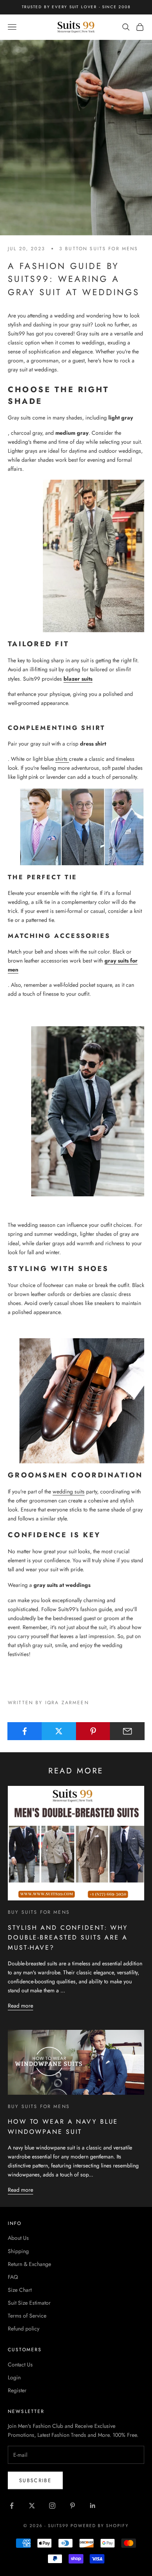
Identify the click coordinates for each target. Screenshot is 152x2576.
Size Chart (20, 2290)
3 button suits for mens (99, 249)
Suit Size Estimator (29, 2303)
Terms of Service (27, 2316)
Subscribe (35, 2480)
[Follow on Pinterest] (72, 2506)
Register (17, 2390)
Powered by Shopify (100, 2526)
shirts (62, 759)
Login (14, 2377)
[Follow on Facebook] (12, 2506)
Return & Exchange (29, 2264)
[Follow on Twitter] (32, 2506)
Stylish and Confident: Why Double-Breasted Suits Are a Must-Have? (68, 1938)
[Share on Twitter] (59, 1731)
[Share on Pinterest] (93, 1731)
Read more (20, 2006)
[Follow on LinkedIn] (93, 2506)
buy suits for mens (39, 1912)
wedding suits (69, 1491)
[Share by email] (127, 1731)
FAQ (13, 2277)
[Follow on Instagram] (52, 2506)
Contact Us (20, 2364)
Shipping (18, 2251)
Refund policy (24, 2329)
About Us (18, 2238)
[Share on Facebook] (25, 1731)
